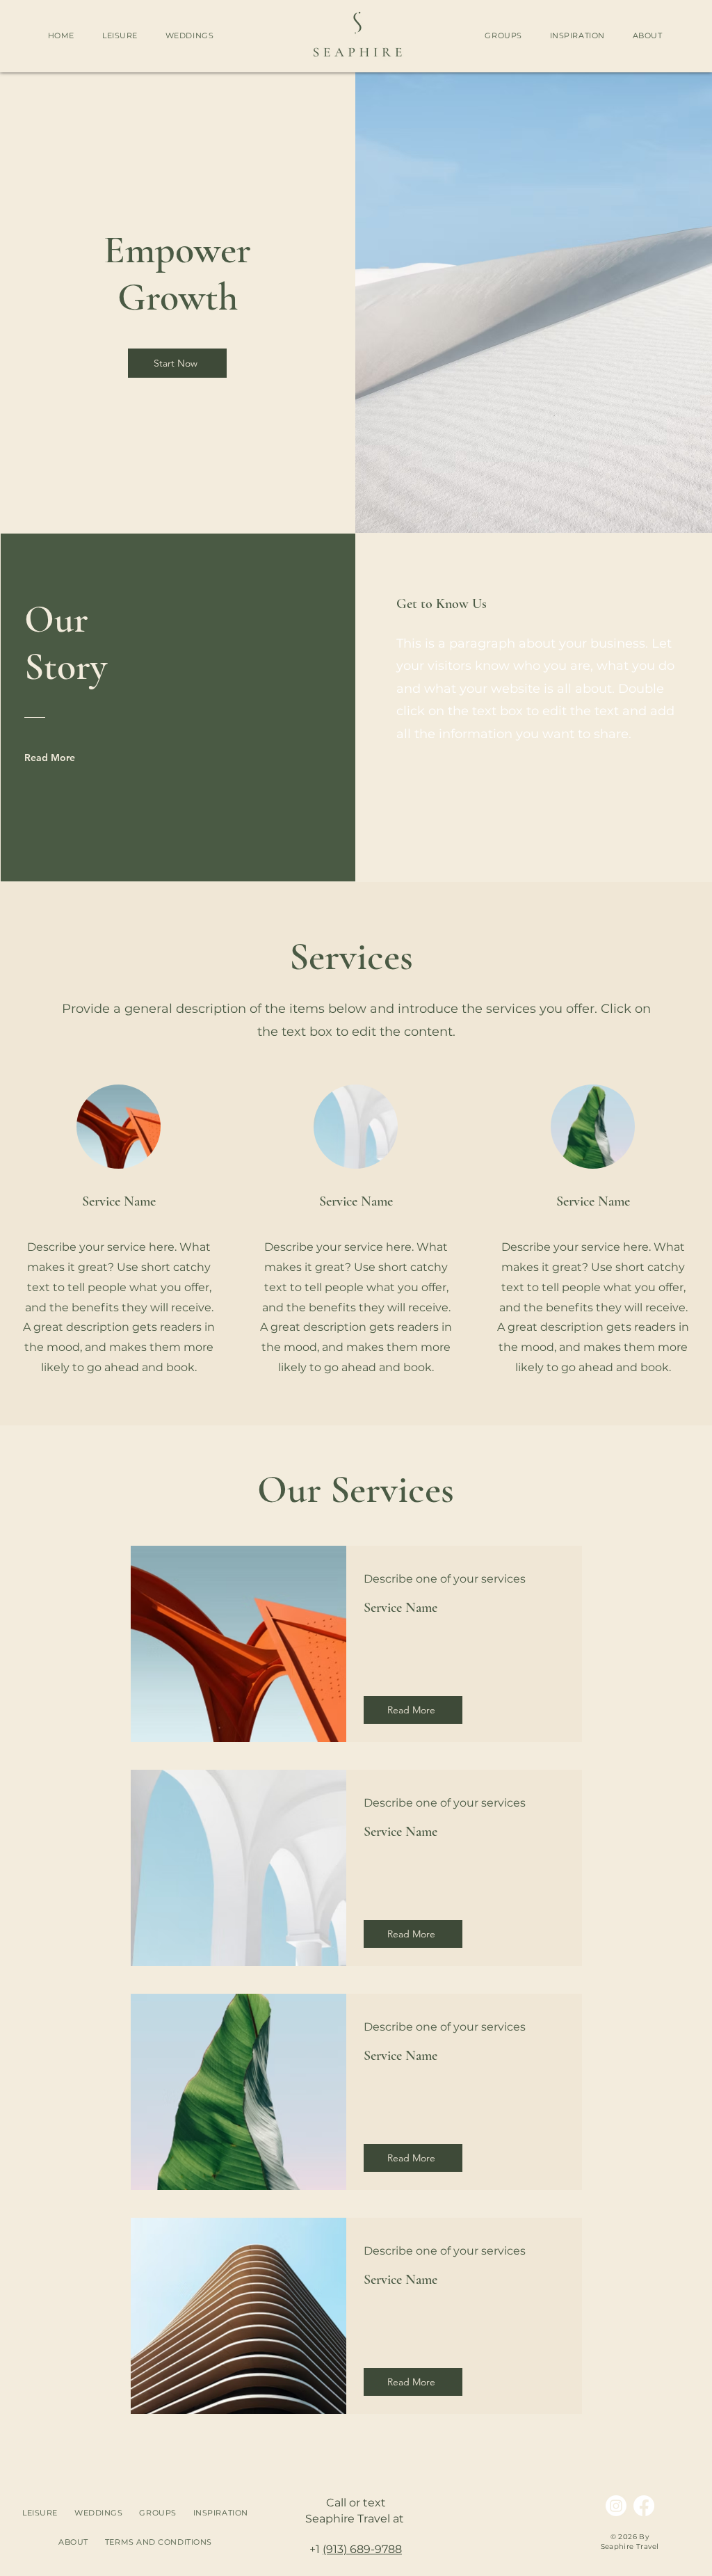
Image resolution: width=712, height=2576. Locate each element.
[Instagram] (616, 2506)
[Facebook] (644, 2506)
